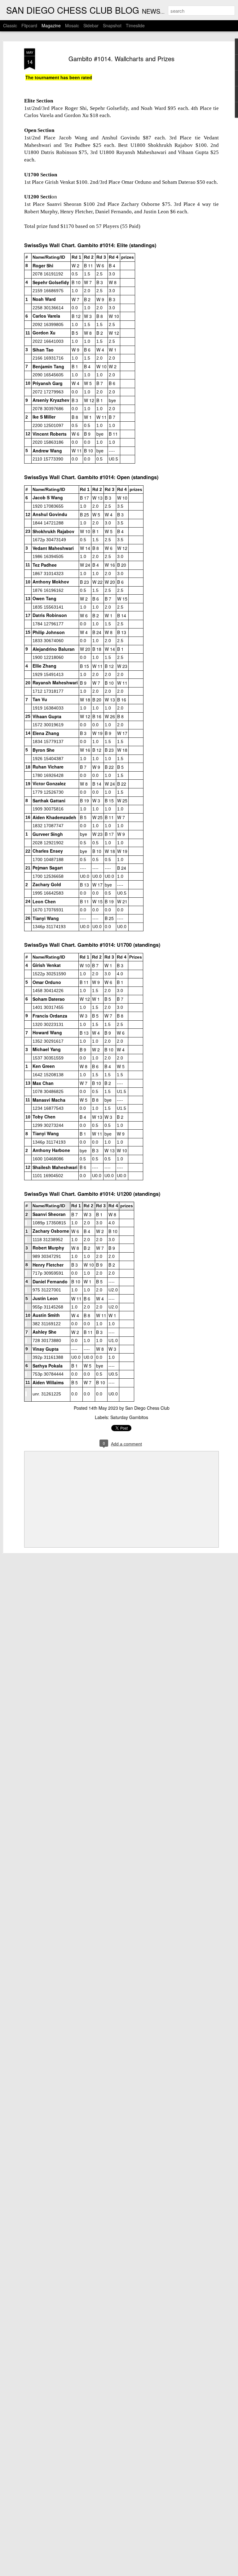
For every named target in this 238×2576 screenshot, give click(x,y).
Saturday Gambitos (129, 1417)
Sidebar (91, 25)
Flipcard (29, 25)
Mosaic (72, 25)
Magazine (51, 25)
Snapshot (112, 25)
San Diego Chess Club (147, 1408)
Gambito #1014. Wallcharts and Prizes (121, 59)
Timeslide (135, 25)
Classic (10, 25)
